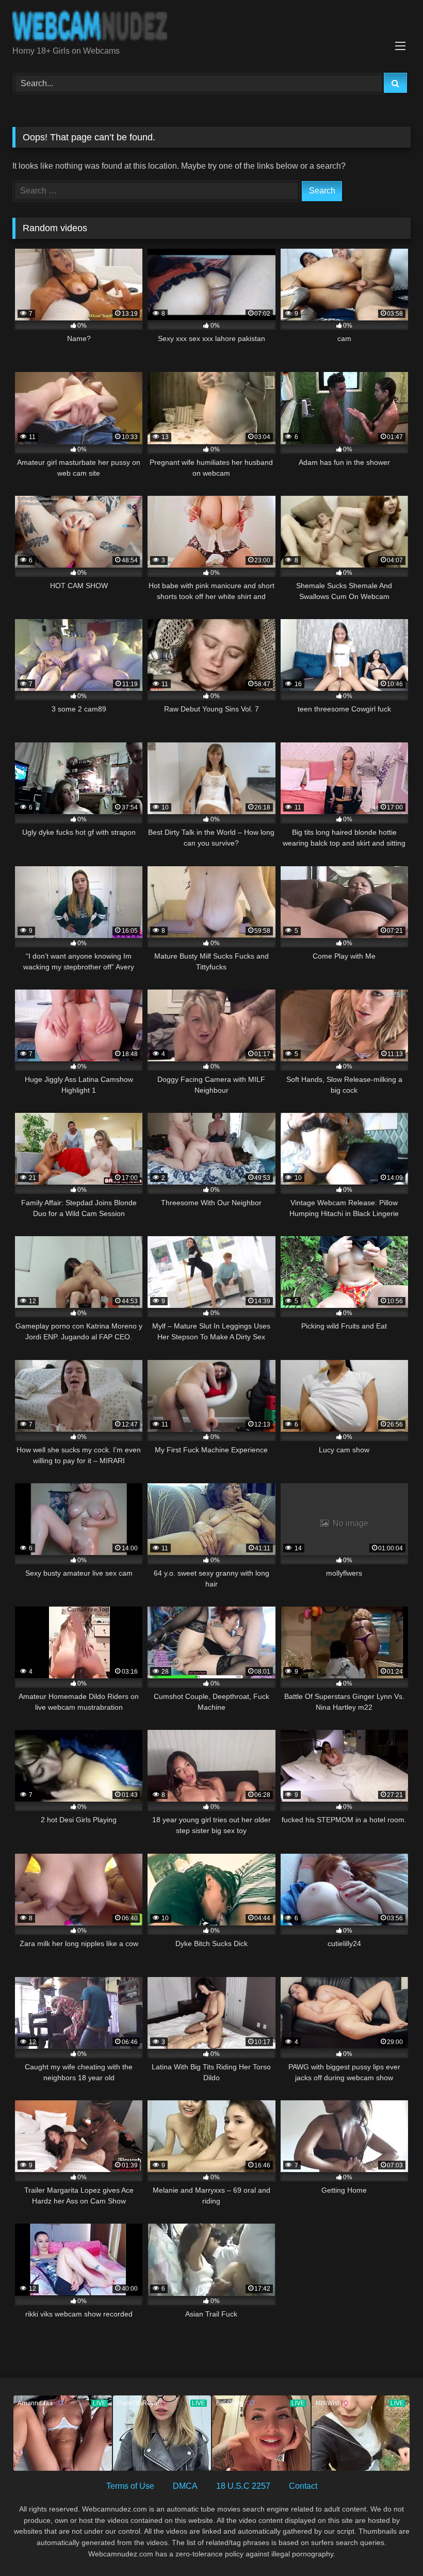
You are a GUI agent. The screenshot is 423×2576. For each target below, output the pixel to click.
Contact (303, 2486)
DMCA (185, 2486)
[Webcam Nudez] (211, 27)
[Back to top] (391, 2545)
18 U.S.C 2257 (243, 2486)
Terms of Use (130, 2486)
